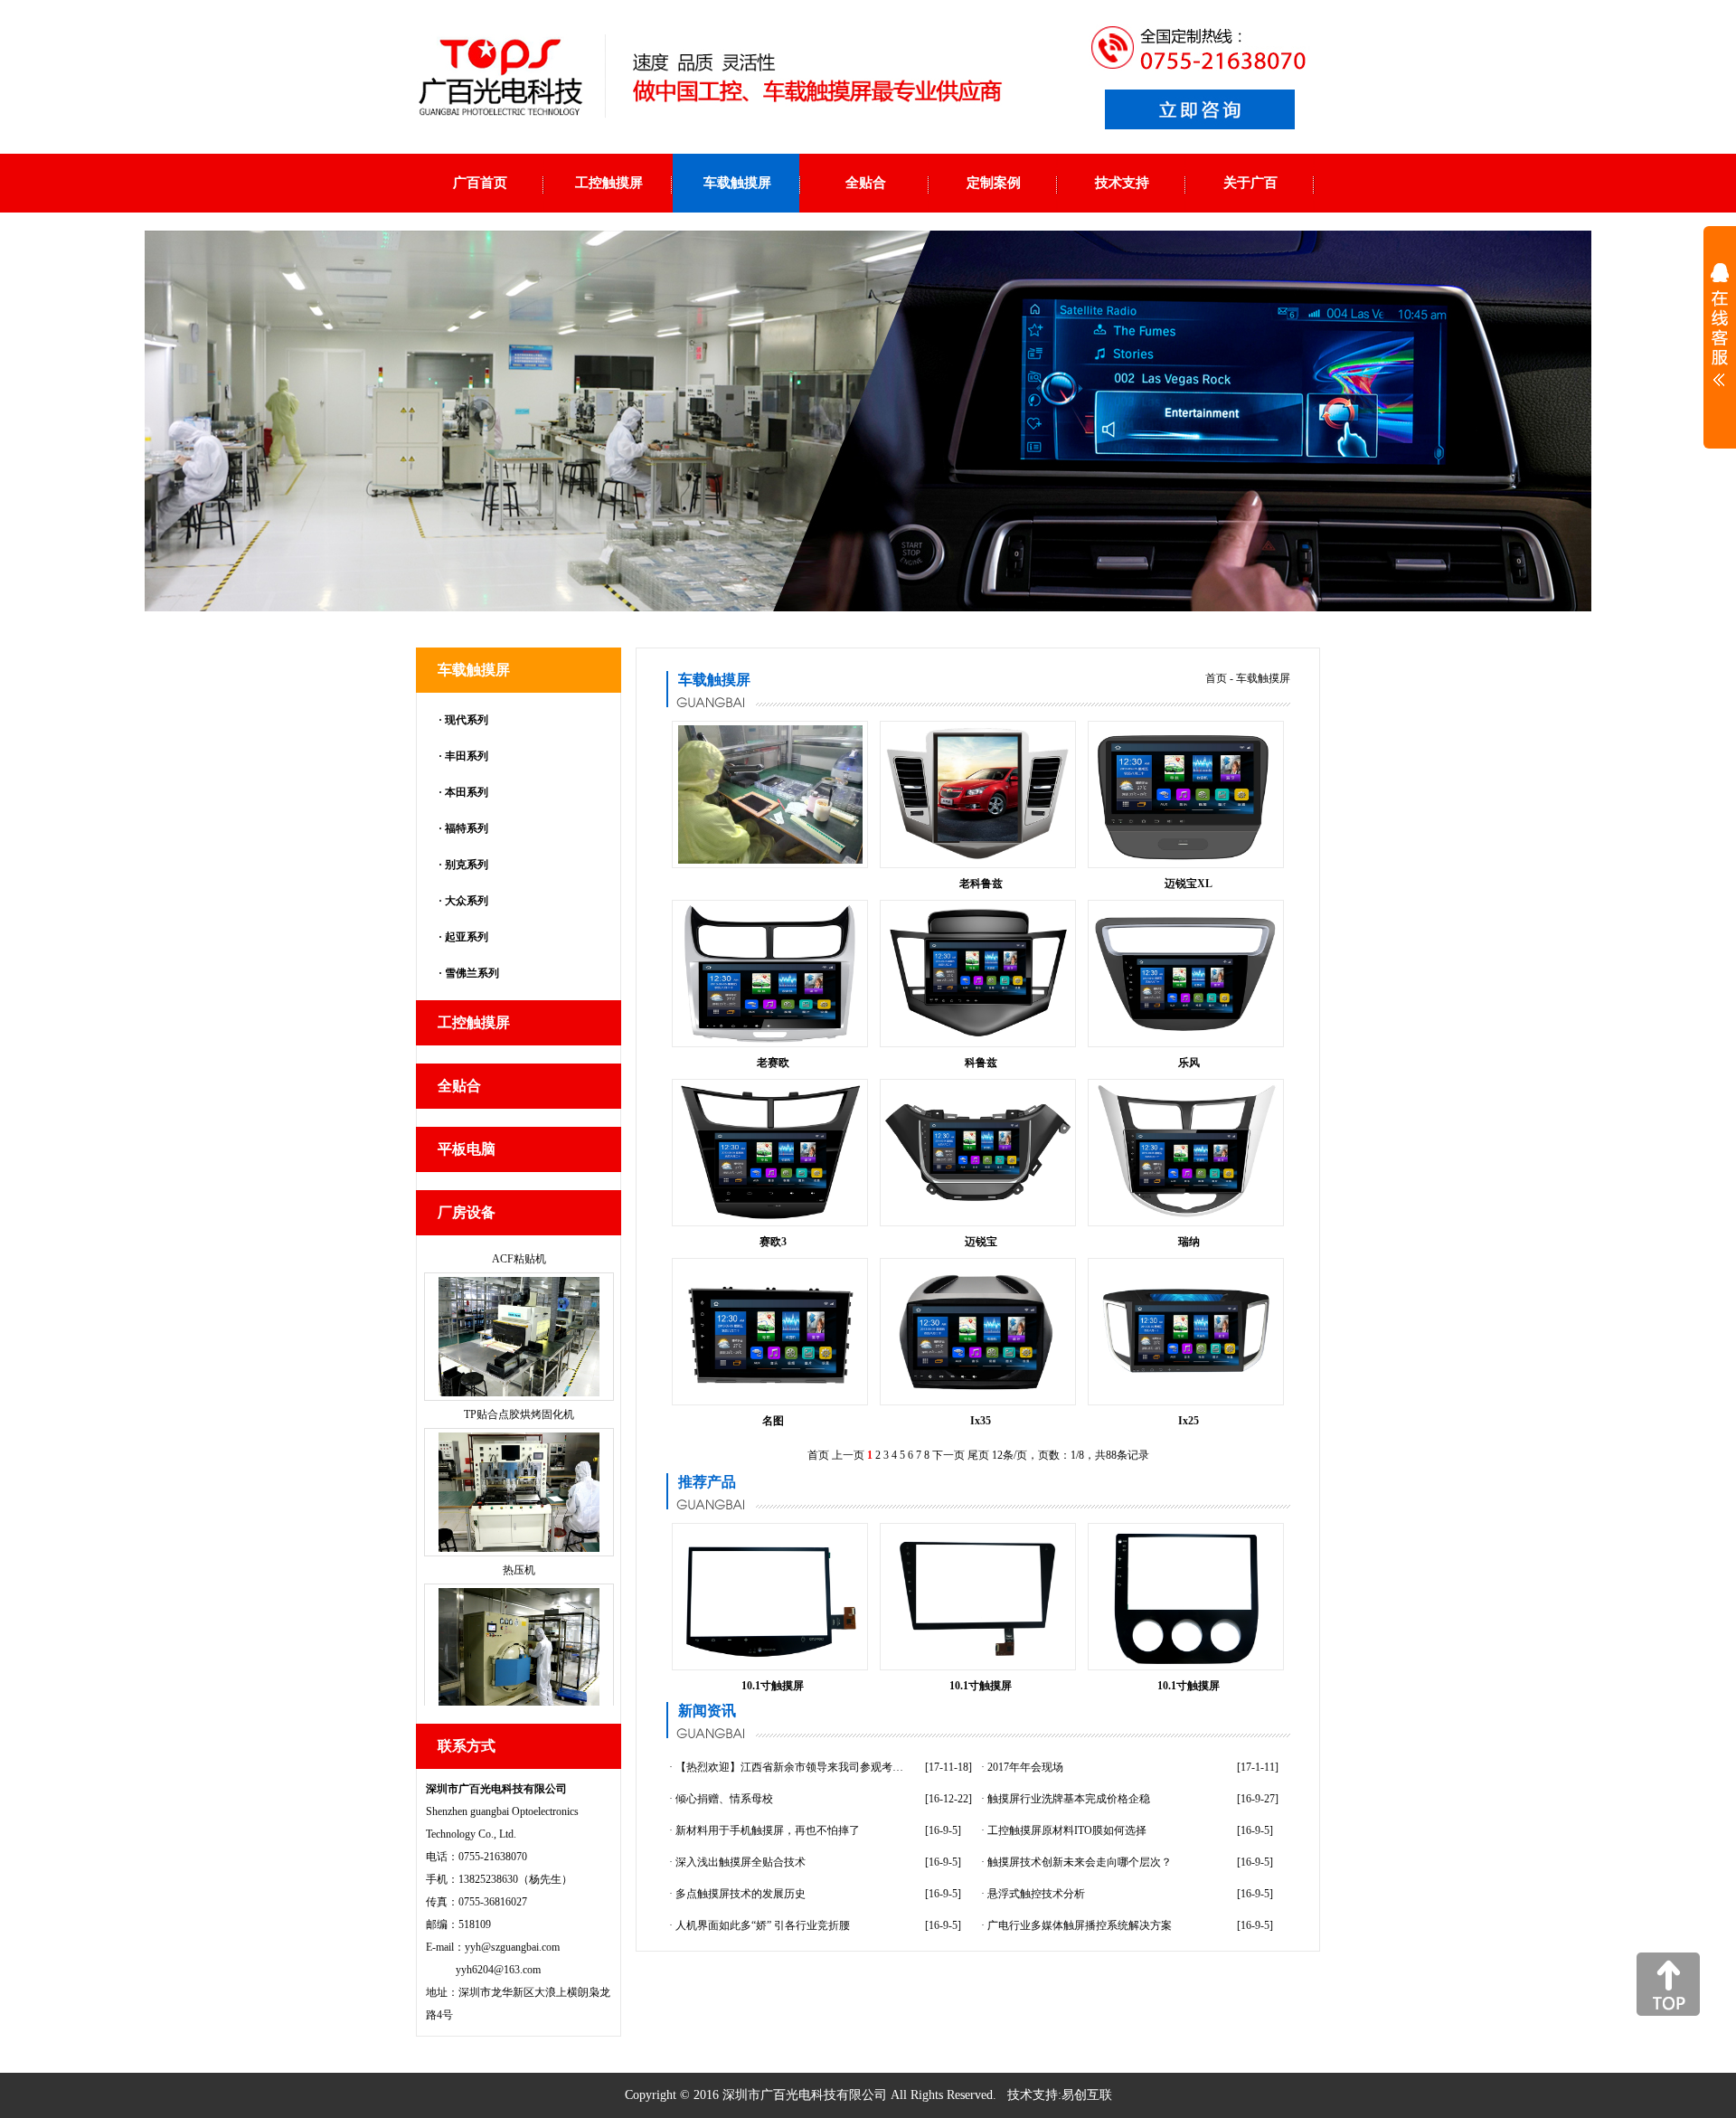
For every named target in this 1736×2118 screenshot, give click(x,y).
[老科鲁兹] (978, 860)
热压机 (519, 1389)
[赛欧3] (770, 1218)
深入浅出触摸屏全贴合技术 (741, 1862)
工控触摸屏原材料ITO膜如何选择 (1067, 1830)
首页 (1216, 678)
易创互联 (1087, 2095)
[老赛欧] (770, 1039)
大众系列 (467, 901)
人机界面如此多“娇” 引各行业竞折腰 (763, 1925)
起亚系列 (467, 937)
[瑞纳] (1186, 1218)
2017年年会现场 (1025, 1767)
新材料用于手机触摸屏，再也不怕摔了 (768, 1830)
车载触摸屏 (474, 670)
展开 (1720, 336)
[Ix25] (1186, 1379)
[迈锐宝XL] (1186, 860)
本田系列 (467, 792)
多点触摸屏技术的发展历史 (741, 1894)
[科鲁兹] (978, 1039)
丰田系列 (467, 756)
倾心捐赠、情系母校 (724, 1799)
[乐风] (1186, 1030)
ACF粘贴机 (519, 1700)
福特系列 (467, 828)
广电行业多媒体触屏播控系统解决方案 (1080, 1925)
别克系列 (467, 865)
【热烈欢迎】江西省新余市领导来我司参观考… (789, 1767)
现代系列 (467, 720)
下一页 (948, 1455)
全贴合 (459, 1086)
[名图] (770, 1390)
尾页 (978, 1455)
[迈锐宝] (978, 1199)
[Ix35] (978, 1397)
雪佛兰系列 (472, 973)
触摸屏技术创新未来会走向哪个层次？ (1080, 1862)
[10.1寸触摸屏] (770, 1662)
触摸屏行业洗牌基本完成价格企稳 (1069, 1799)
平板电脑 (467, 1149)
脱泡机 (519, 1545)
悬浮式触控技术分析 (1036, 1894)
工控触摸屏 (474, 1022)
